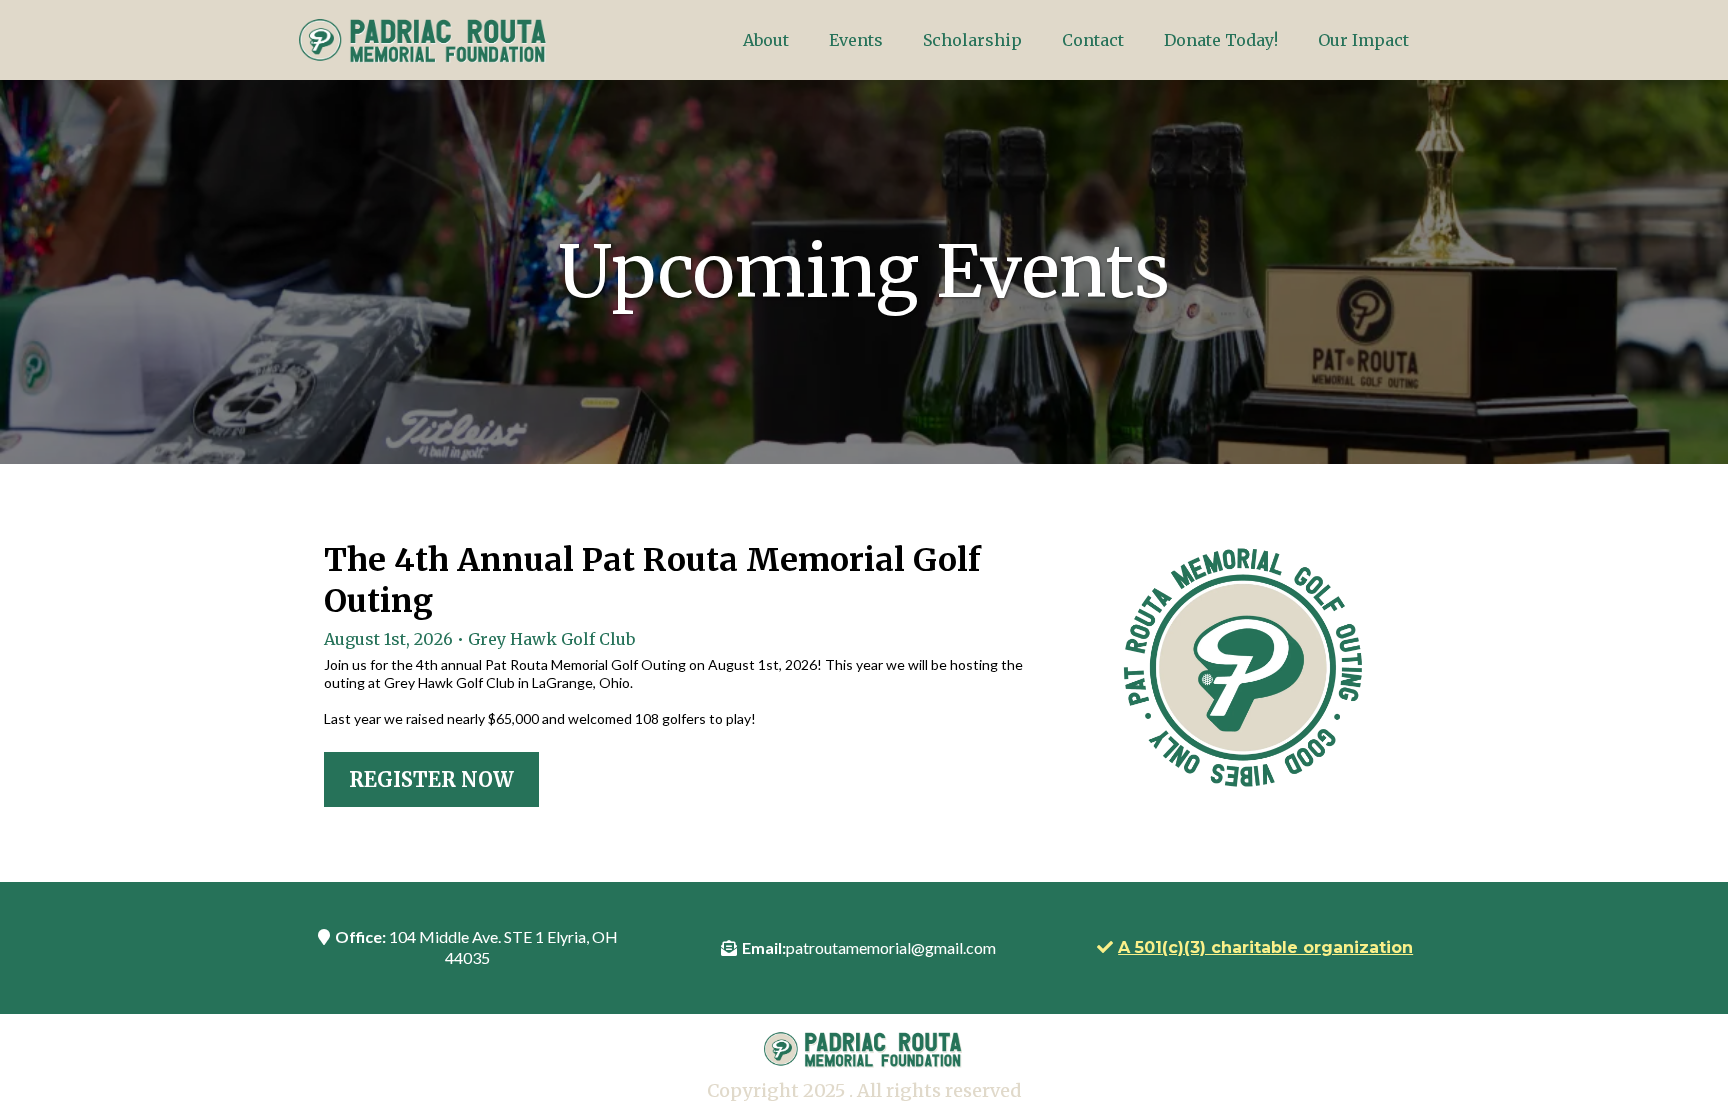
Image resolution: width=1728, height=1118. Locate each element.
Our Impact (1363, 40)
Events (856, 40)
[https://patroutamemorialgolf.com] (1240, 673)
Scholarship (972, 40)
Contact (1093, 40)
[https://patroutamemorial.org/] (424, 40)
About (766, 40)
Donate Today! (1221, 40)
